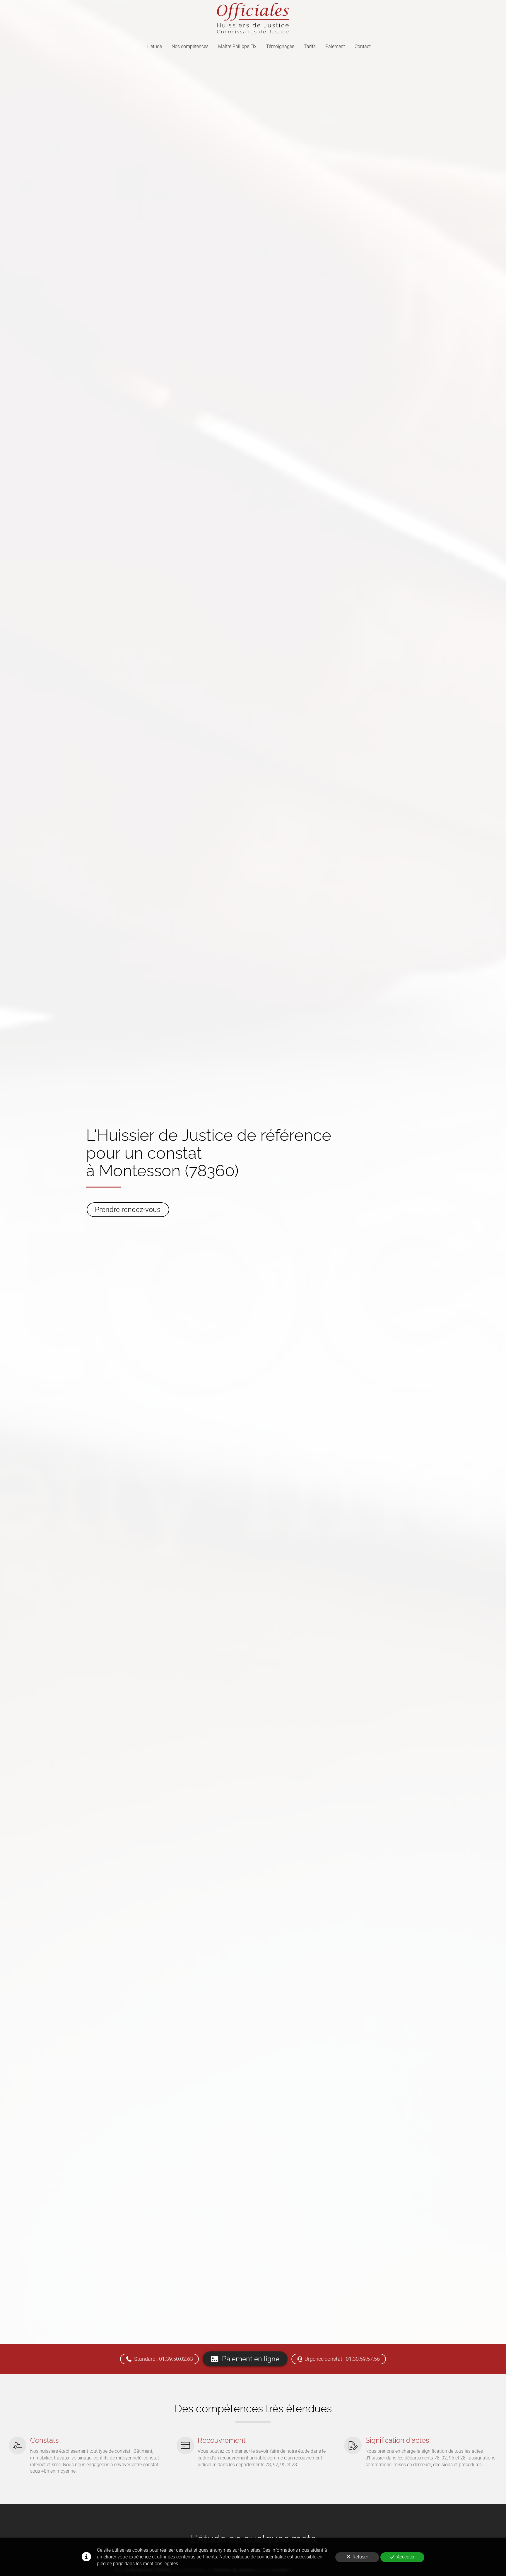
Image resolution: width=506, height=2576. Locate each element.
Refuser (360, 2557)
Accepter (406, 2557)
